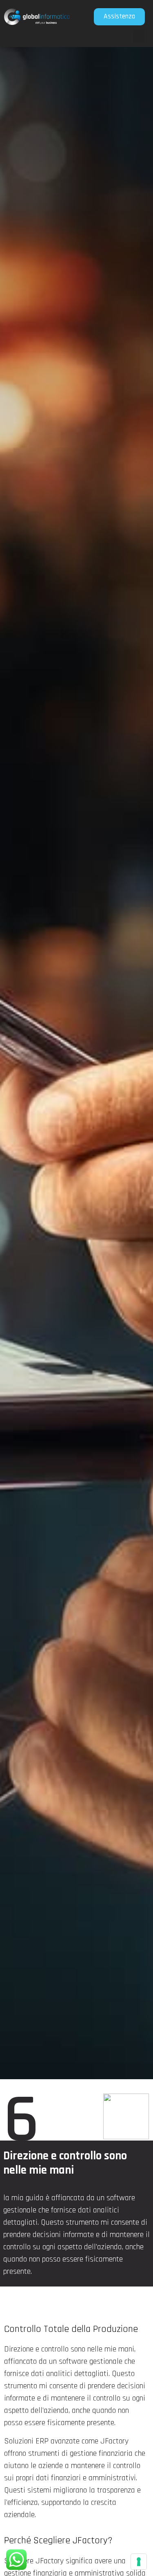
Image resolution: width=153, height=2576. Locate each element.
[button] (139, 36)
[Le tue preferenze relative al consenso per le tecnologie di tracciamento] (139, 2562)
